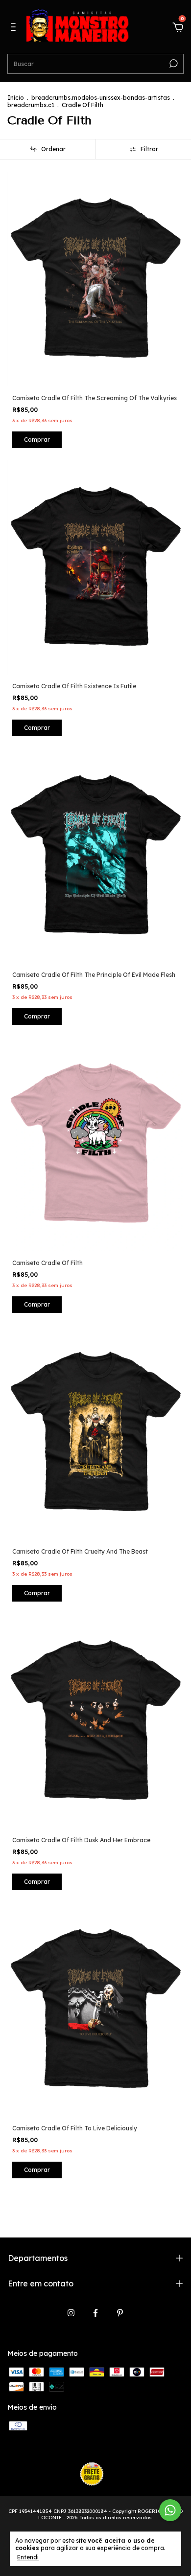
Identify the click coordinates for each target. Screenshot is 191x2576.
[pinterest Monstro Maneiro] (120, 2313)
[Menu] (15, 28)
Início (16, 98)
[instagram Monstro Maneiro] (71, 2313)
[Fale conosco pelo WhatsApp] (170, 2510)
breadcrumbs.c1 (31, 105)
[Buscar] (173, 64)
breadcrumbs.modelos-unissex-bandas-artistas (101, 98)
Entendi (28, 2557)
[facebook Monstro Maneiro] (95, 2313)
